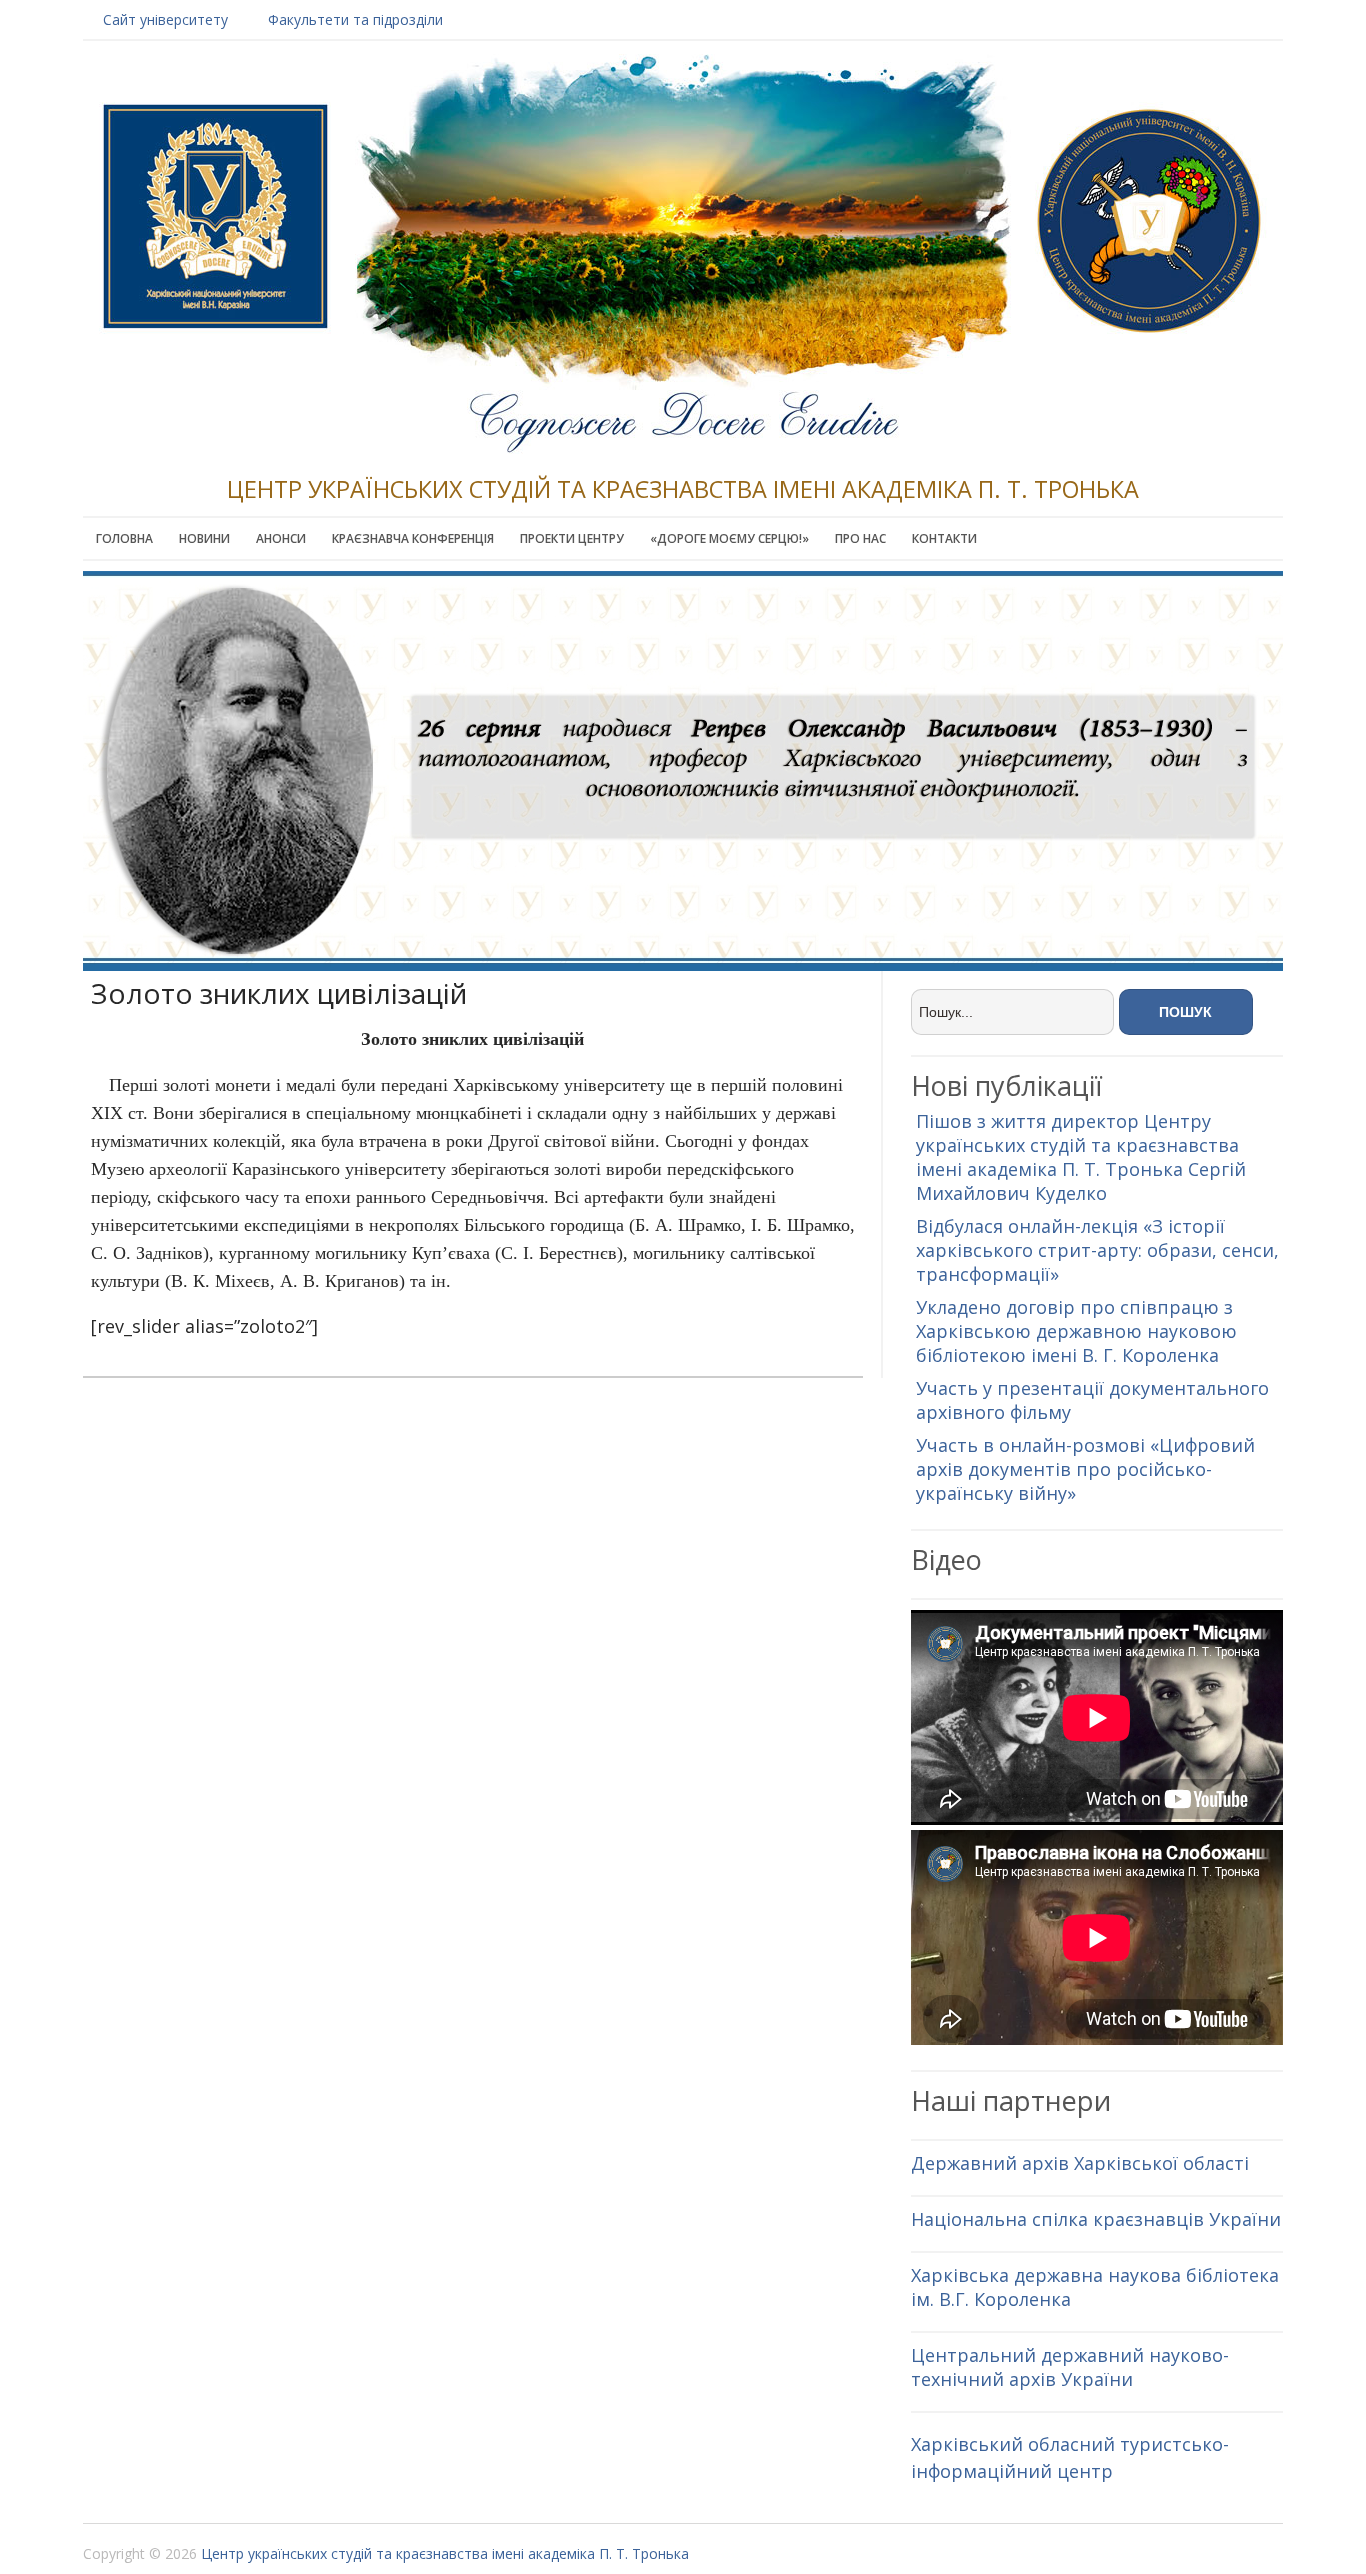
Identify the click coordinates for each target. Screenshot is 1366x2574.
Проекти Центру (572, 538)
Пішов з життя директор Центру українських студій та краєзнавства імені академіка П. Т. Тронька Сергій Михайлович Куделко (1081, 1157)
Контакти (944, 538)
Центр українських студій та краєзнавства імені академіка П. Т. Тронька (445, 2553)
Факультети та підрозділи (355, 19)
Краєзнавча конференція (413, 538)
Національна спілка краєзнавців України (1096, 2219)
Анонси (281, 538)
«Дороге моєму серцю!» (729, 538)
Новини (204, 538)
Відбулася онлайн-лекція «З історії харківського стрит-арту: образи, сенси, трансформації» (1097, 1250)
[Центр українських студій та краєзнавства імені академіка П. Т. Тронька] (683, 415)
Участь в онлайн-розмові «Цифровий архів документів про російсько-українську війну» (1085, 1469)
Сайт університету (165, 19)
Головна (124, 538)
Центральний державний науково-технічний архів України (1070, 2367)
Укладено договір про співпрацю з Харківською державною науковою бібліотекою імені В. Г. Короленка (1076, 1331)
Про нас (860, 538)
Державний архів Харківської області (1080, 2163)
